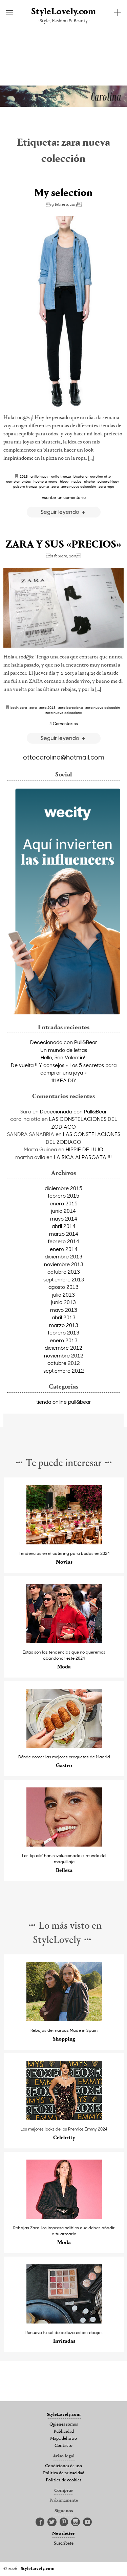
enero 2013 (64, 1340)
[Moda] (64, 1641)
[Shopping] (64, 2019)
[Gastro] (64, 1746)
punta (44, 486)
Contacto (63, 2446)
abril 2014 (64, 1226)
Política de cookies (63, 2480)
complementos (18, 481)
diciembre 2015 (63, 1188)
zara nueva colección (79, 486)
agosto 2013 (63, 1287)
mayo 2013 (64, 1310)
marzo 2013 (64, 1325)
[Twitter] (52, 2522)
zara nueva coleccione (64, 713)
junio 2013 (63, 1302)
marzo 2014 (64, 1234)
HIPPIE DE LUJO (84, 1149)
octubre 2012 (64, 1363)
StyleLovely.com (63, 12)
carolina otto (100, 476)
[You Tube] (87, 2522)
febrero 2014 (63, 1241)
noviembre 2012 (64, 1355)
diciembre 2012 (63, 1348)
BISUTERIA (80, 476)
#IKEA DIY (63, 1080)
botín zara (19, 707)
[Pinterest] (64, 2522)
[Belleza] (64, 1845)
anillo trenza (61, 476)
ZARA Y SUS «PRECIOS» (63, 545)
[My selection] (63, 312)
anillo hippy (39, 476)
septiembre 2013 (64, 1279)
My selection (63, 193)
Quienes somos (64, 2425)
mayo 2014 (64, 1219)
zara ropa (106, 486)
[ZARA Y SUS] (63, 608)
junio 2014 (63, 1211)
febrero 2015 (63, 1196)
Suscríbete (64, 2544)
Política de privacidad (64, 2473)
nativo (76, 481)
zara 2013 (47, 707)
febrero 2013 (63, 1332)
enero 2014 (64, 1249)
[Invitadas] (64, 2322)
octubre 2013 (64, 1272)
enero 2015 (64, 1203)
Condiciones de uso (63, 2466)
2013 (24, 476)
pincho (89, 481)
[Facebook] (40, 2522)
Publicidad (64, 2432)
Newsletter (63, 2534)
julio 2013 (63, 1295)
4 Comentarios (64, 723)
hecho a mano (45, 481)
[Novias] (64, 1543)
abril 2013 (64, 1317)
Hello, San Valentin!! (64, 1057)
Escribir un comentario (64, 497)
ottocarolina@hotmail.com (64, 757)
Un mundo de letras (64, 1050)
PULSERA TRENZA (25, 486)
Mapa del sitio (63, 2439)
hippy (64, 481)
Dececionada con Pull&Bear (64, 1042)
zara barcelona (70, 707)
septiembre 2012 (64, 1371)
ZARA (55, 486)
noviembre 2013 (64, 1264)
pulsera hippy (108, 481)
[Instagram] (76, 2522)
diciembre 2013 (63, 1256)
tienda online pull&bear (64, 1402)
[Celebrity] (64, 2118)
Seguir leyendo (61, 512)
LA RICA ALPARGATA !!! (83, 1157)
